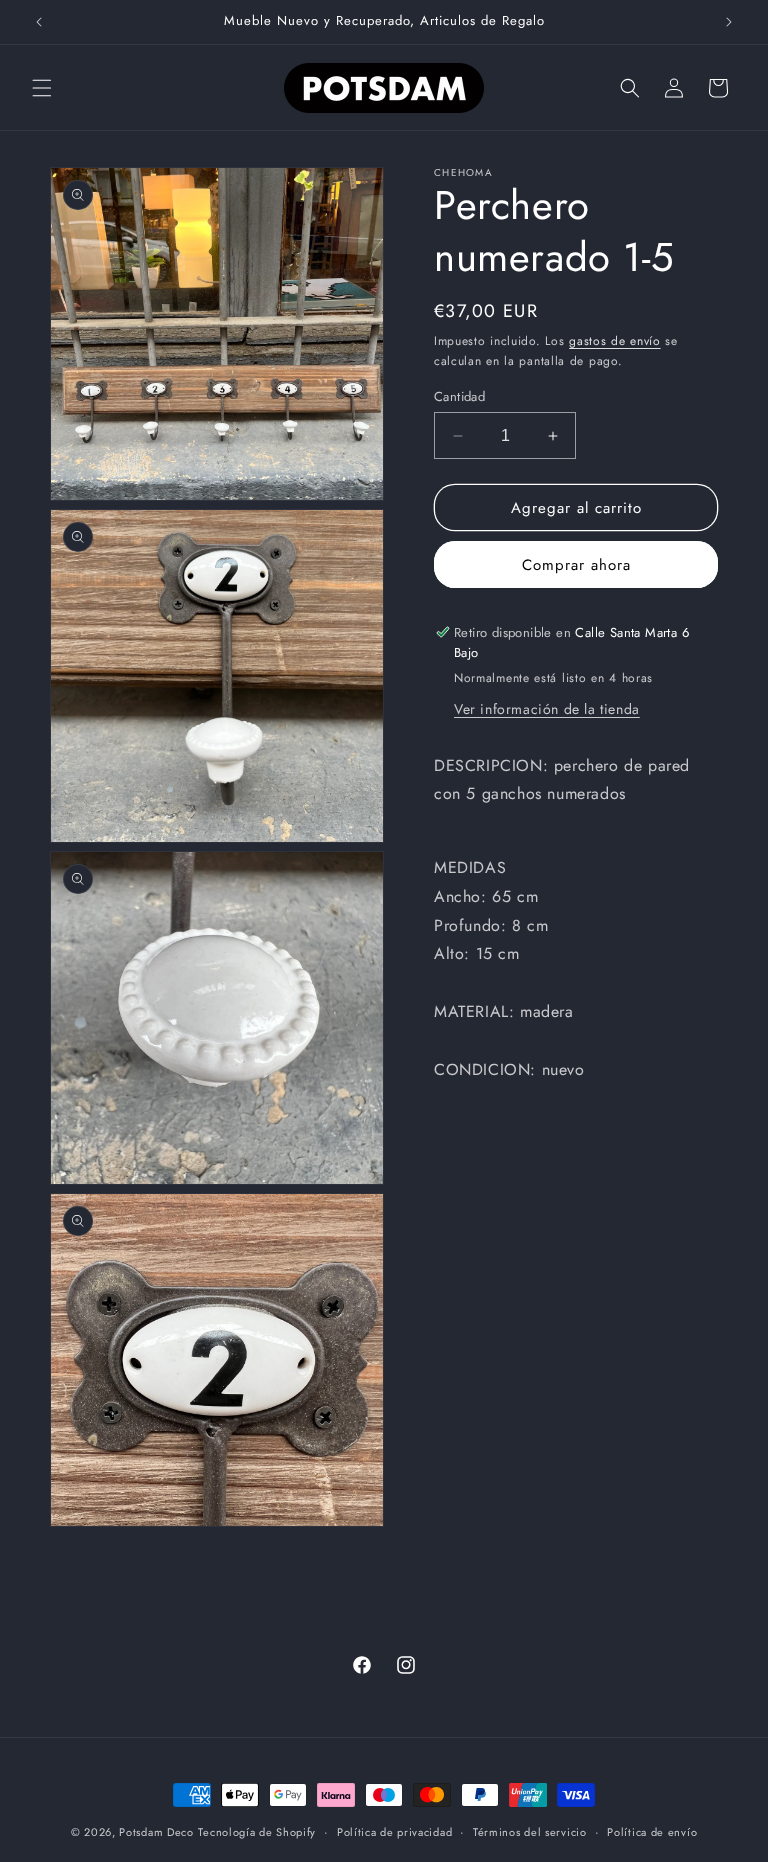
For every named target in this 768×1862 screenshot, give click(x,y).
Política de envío (652, 1832)
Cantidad (459, 396)
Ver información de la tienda (547, 709)
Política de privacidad (394, 1832)
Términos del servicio (530, 1832)
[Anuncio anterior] (39, 22)
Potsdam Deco (156, 1832)
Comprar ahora (576, 565)
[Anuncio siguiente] (729, 22)
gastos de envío (615, 341)
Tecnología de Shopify (257, 1832)
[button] (42, 88)
